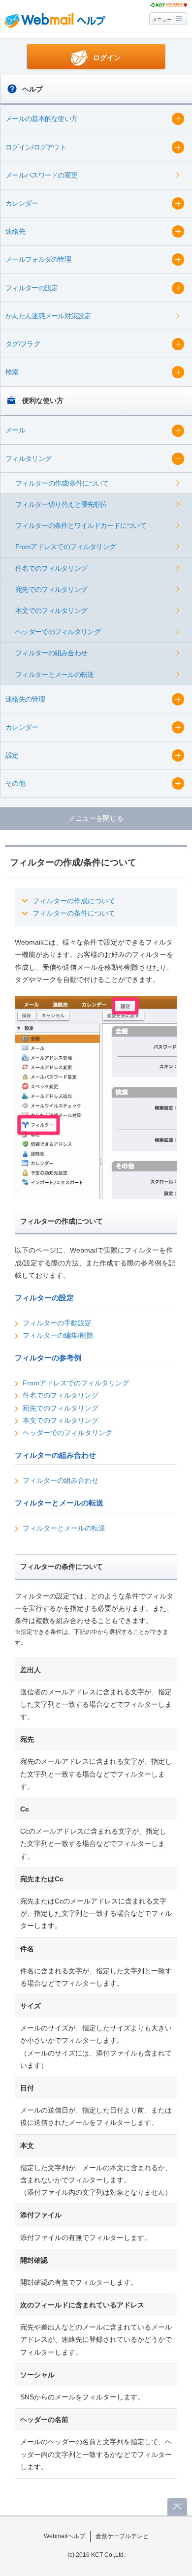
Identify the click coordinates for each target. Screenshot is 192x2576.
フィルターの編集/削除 (58, 1335)
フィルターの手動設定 (57, 1323)
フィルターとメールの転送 (64, 1528)
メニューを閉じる (96, 818)
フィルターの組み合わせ (61, 1480)
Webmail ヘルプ (55, 20)
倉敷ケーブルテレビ (122, 2536)
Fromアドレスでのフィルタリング (76, 1383)
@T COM (169, 5)
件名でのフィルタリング (61, 1395)
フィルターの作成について (74, 901)
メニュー (162, 19)
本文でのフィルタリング (61, 1420)
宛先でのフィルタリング (61, 1408)
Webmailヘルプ (64, 2536)
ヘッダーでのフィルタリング (67, 1433)
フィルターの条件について (74, 913)
